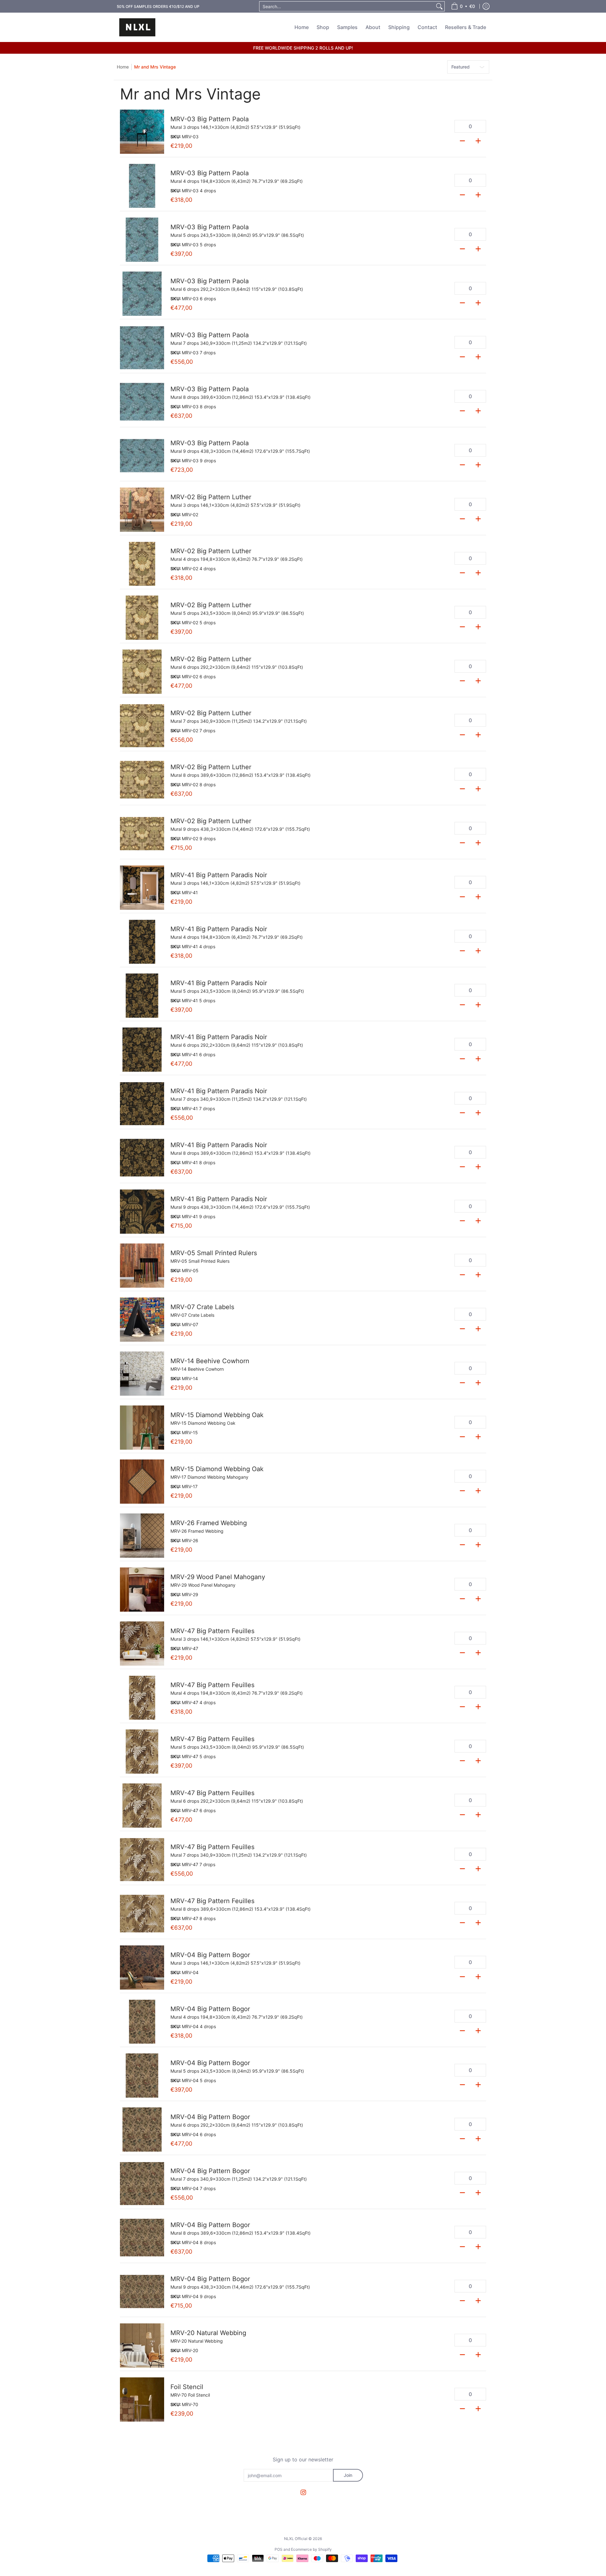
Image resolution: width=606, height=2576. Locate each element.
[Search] (439, 6)
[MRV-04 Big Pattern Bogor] (142, 1968)
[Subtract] (462, 140)
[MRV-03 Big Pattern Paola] (142, 132)
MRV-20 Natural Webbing (208, 2333)
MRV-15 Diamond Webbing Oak (217, 1415)
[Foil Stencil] (142, 2399)
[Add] (478, 140)
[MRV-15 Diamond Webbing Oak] (142, 1428)
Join (348, 2475)
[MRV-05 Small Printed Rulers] (142, 1266)
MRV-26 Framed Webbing (209, 1523)
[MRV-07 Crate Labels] (142, 1320)
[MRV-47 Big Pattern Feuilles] (142, 1644)
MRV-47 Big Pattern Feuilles (212, 1631)
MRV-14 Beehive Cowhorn (210, 1361)
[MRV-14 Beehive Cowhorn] (142, 1374)
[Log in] (486, 6)
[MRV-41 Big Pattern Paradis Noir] (142, 888)
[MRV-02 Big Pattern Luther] (142, 510)
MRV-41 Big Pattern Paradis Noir (219, 875)
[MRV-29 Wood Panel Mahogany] (142, 1590)
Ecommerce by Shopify (311, 2549)
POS (279, 2549)
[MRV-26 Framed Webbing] (142, 1536)
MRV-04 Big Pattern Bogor (210, 1955)
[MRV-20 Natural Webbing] (142, 2345)
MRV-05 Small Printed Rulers (214, 1253)
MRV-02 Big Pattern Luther (211, 497)
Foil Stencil (187, 2387)
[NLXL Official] (137, 27)
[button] (303, 2492)
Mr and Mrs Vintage (155, 67)
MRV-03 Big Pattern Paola (210, 119)
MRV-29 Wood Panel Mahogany (218, 1577)
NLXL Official (296, 2539)
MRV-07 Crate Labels (202, 1307)
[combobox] (347, 6)
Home (123, 67)
